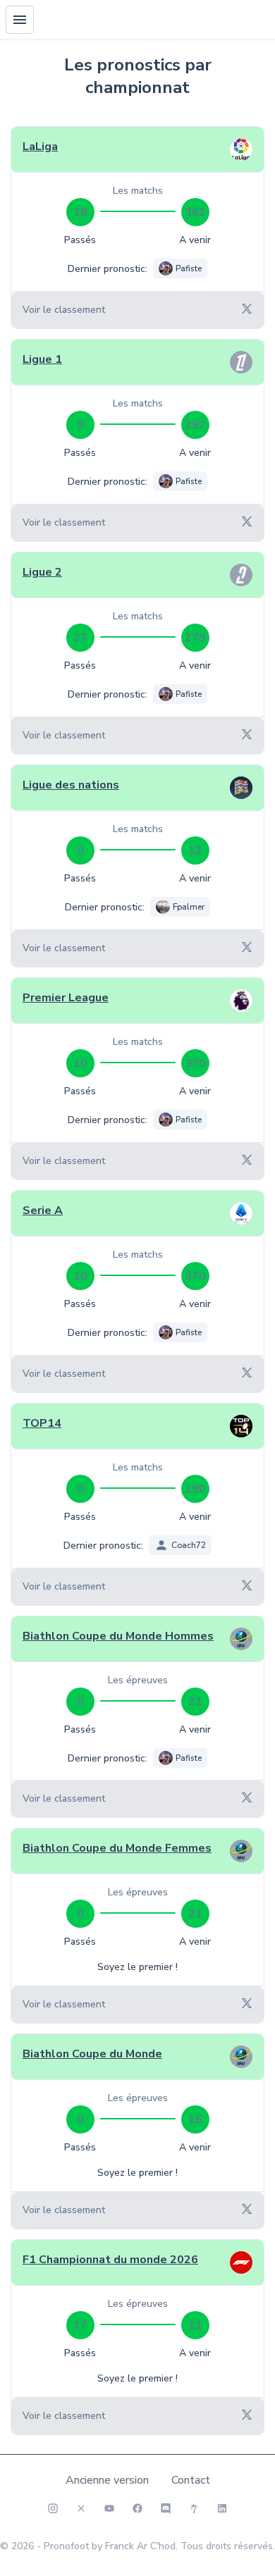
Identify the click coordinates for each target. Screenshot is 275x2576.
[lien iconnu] (222, 2508)
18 (80, 212)
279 (195, 638)
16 (195, 2119)
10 (80, 1063)
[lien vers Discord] (166, 2508)
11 (195, 2325)
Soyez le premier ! (137, 1967)
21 (195, 1702)
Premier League (66, 998)
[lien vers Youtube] (109, 2508)
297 (195, 425)
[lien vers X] (81, 2508)
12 (195, 850)
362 (195, 212)
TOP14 (42, 1423)
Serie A (43, 1210)
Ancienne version (107, 2480)
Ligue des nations (71, 785)
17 (80, 2325)
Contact (191, 2480)
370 (195, 1063)
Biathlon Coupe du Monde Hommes (118, 1636)
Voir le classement (64, 310)
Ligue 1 (42, 359)
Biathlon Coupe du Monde (92, 2054)
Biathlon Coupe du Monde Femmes (117, 1848)
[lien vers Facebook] (137, 2508)
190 (195, 1489)
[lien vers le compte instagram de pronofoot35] (53, 2508)
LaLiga (40, 147)
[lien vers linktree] (194, 2508)
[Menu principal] (20, 20)
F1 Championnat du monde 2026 (110, 2260)
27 (80, 638)
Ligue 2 (42, 572)
